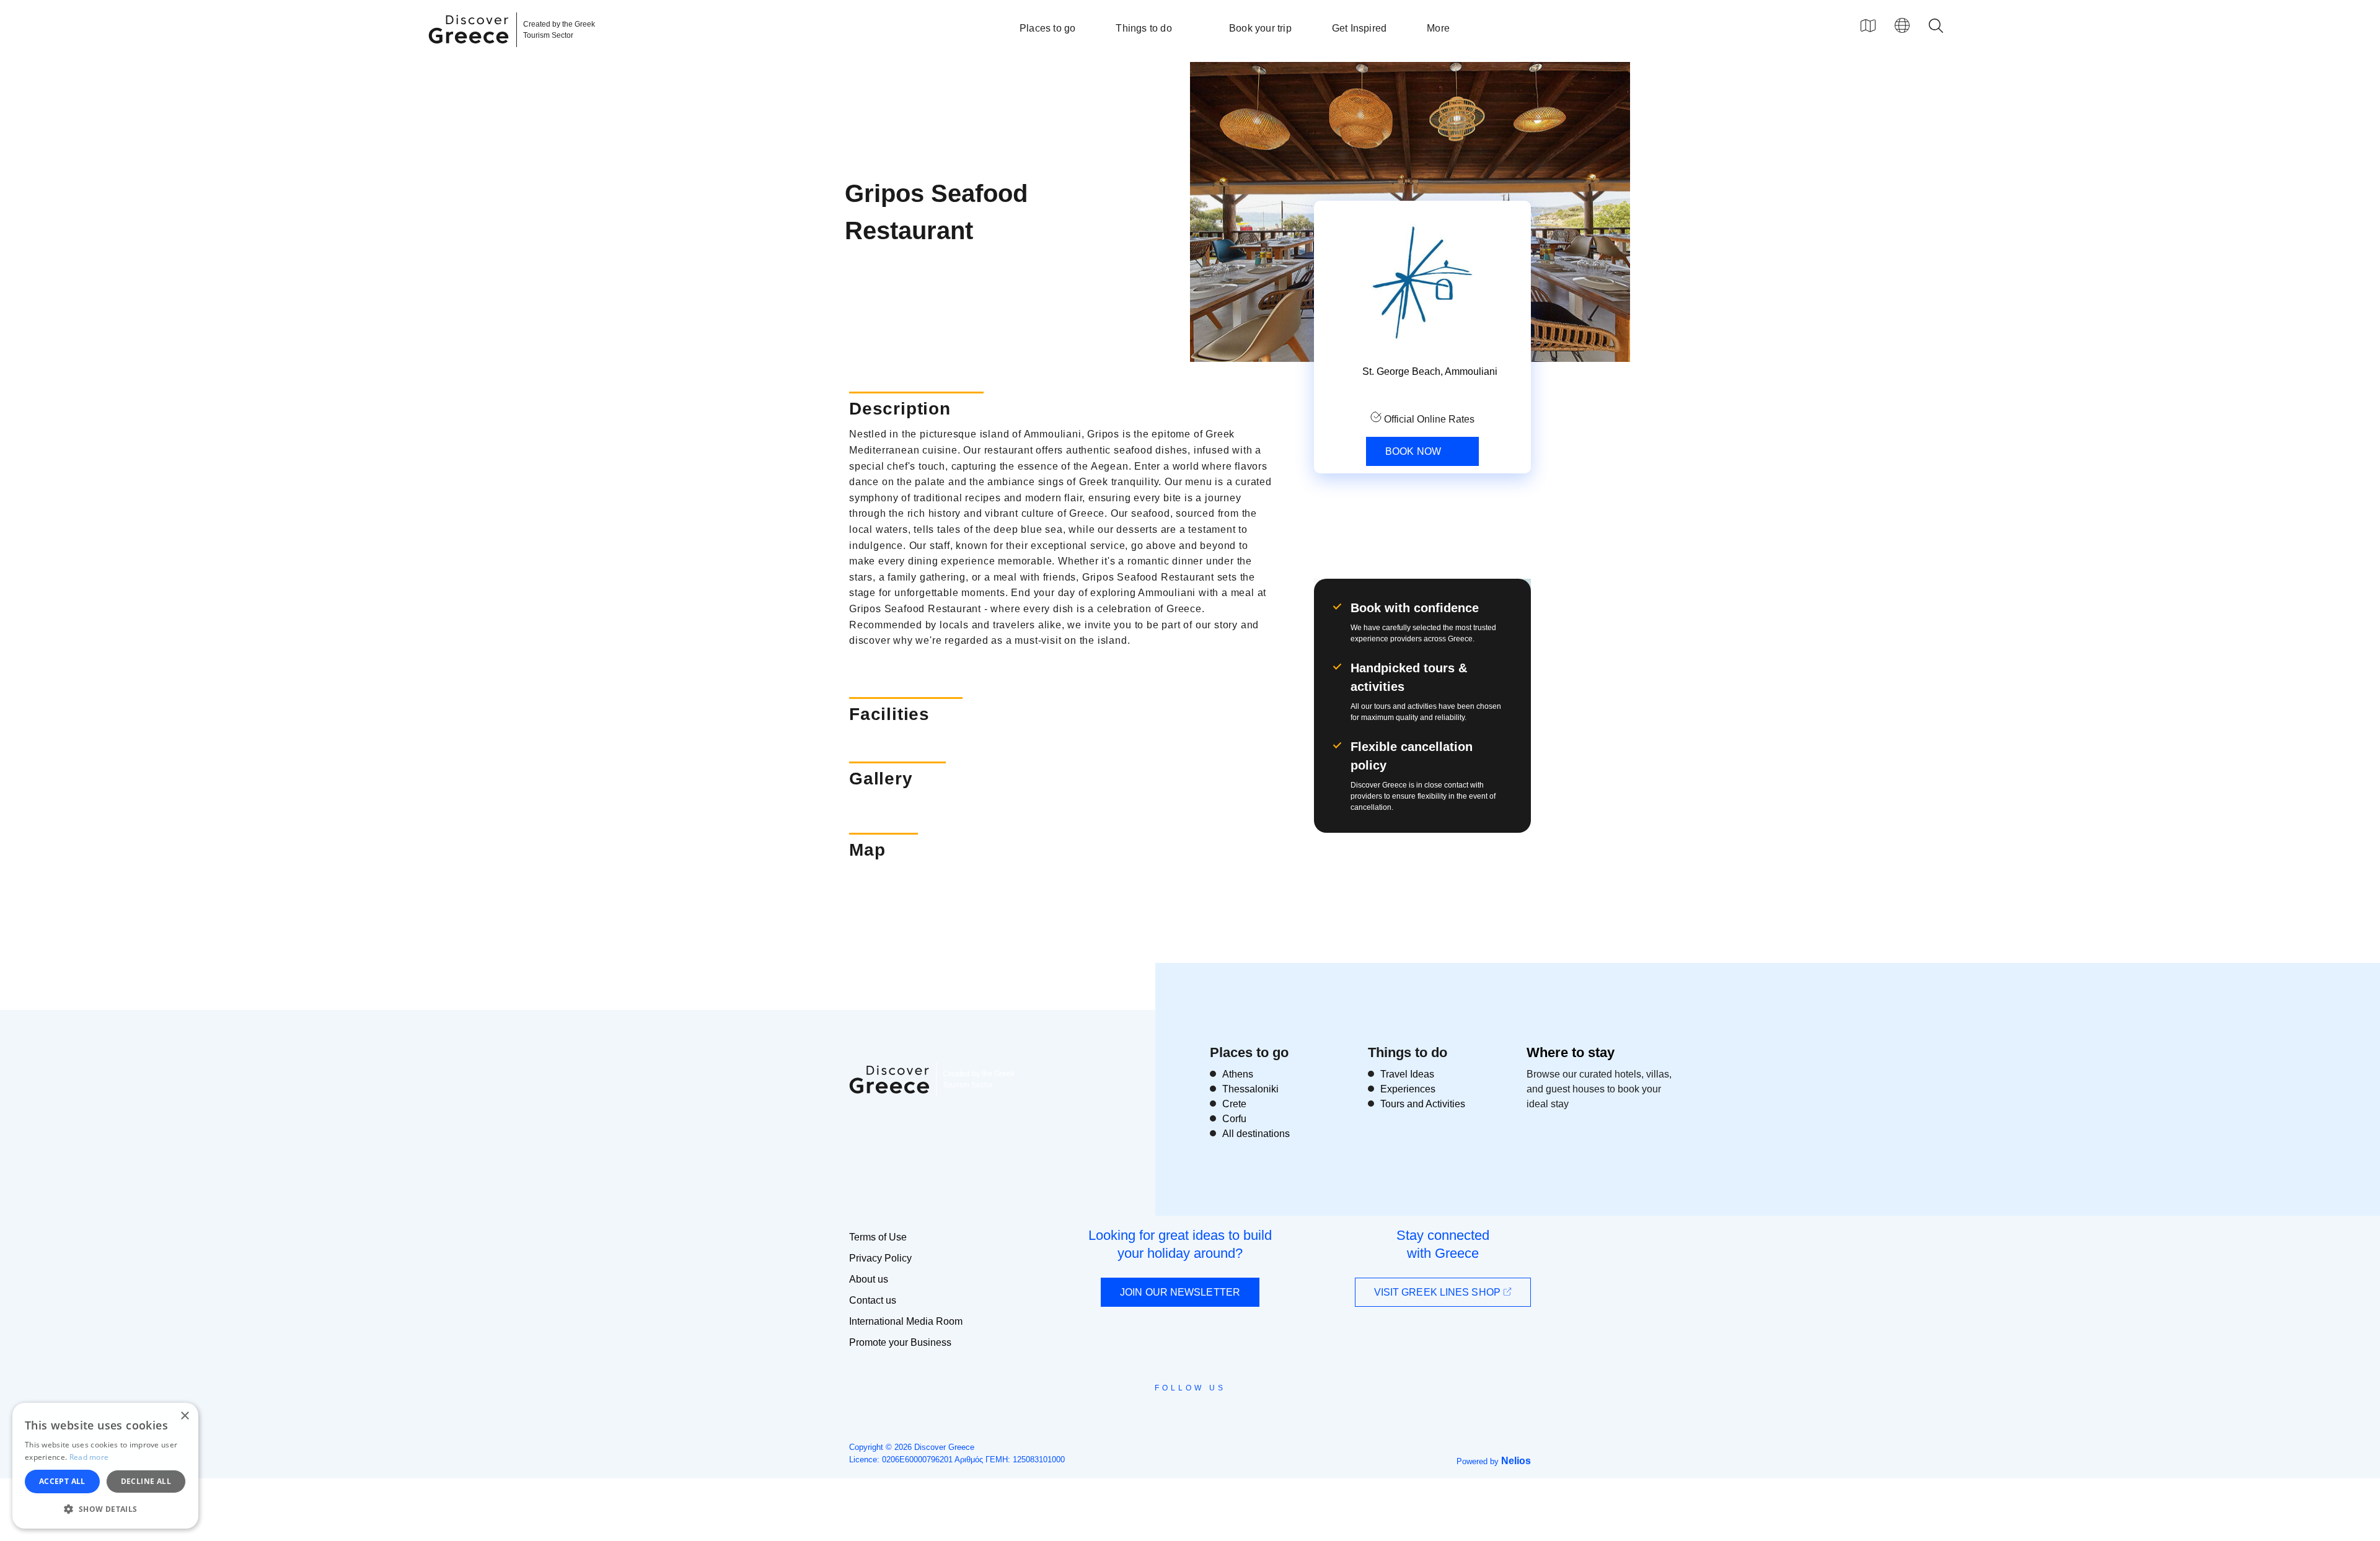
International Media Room (906, 1321)
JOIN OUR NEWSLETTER (1180, 1292)
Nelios (1516, 1461)
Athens (1238, 1074)
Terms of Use (878, 1237)
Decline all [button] (146, 1481)
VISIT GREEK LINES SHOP (1439, 1292)
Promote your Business (900, 1342)
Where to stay (1571, 1052)
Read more (89, 1457)
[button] (105, 1509)
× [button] (184, 1416)
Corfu (1234, 1119)
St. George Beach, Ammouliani (1429, 371)
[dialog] (105, 1466)
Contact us (873, 1300)
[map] (1868, 25)
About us (869, 1279)
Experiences (1408, 1089)
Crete (1234, 1104)
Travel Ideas (1407, 1074)
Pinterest (1226, 1416)
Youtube (1204, 1416)
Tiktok (1246, 1411)
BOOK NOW (1413, 451)
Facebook (1135, 1416)
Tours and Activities (1423, 1104)
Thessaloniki (1250, 1089)
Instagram (1156, 1416)
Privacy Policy (880, 1258)
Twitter (1180, 1410)
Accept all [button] (62, 1481)
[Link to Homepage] (470, 51)
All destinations (1256, 1134)
